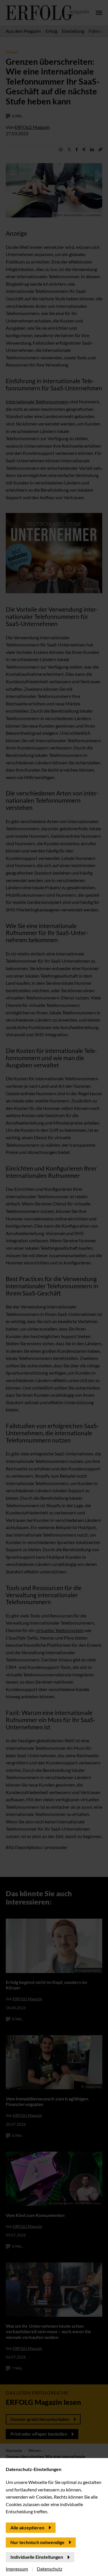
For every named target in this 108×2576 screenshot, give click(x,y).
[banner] (54, 1288)
